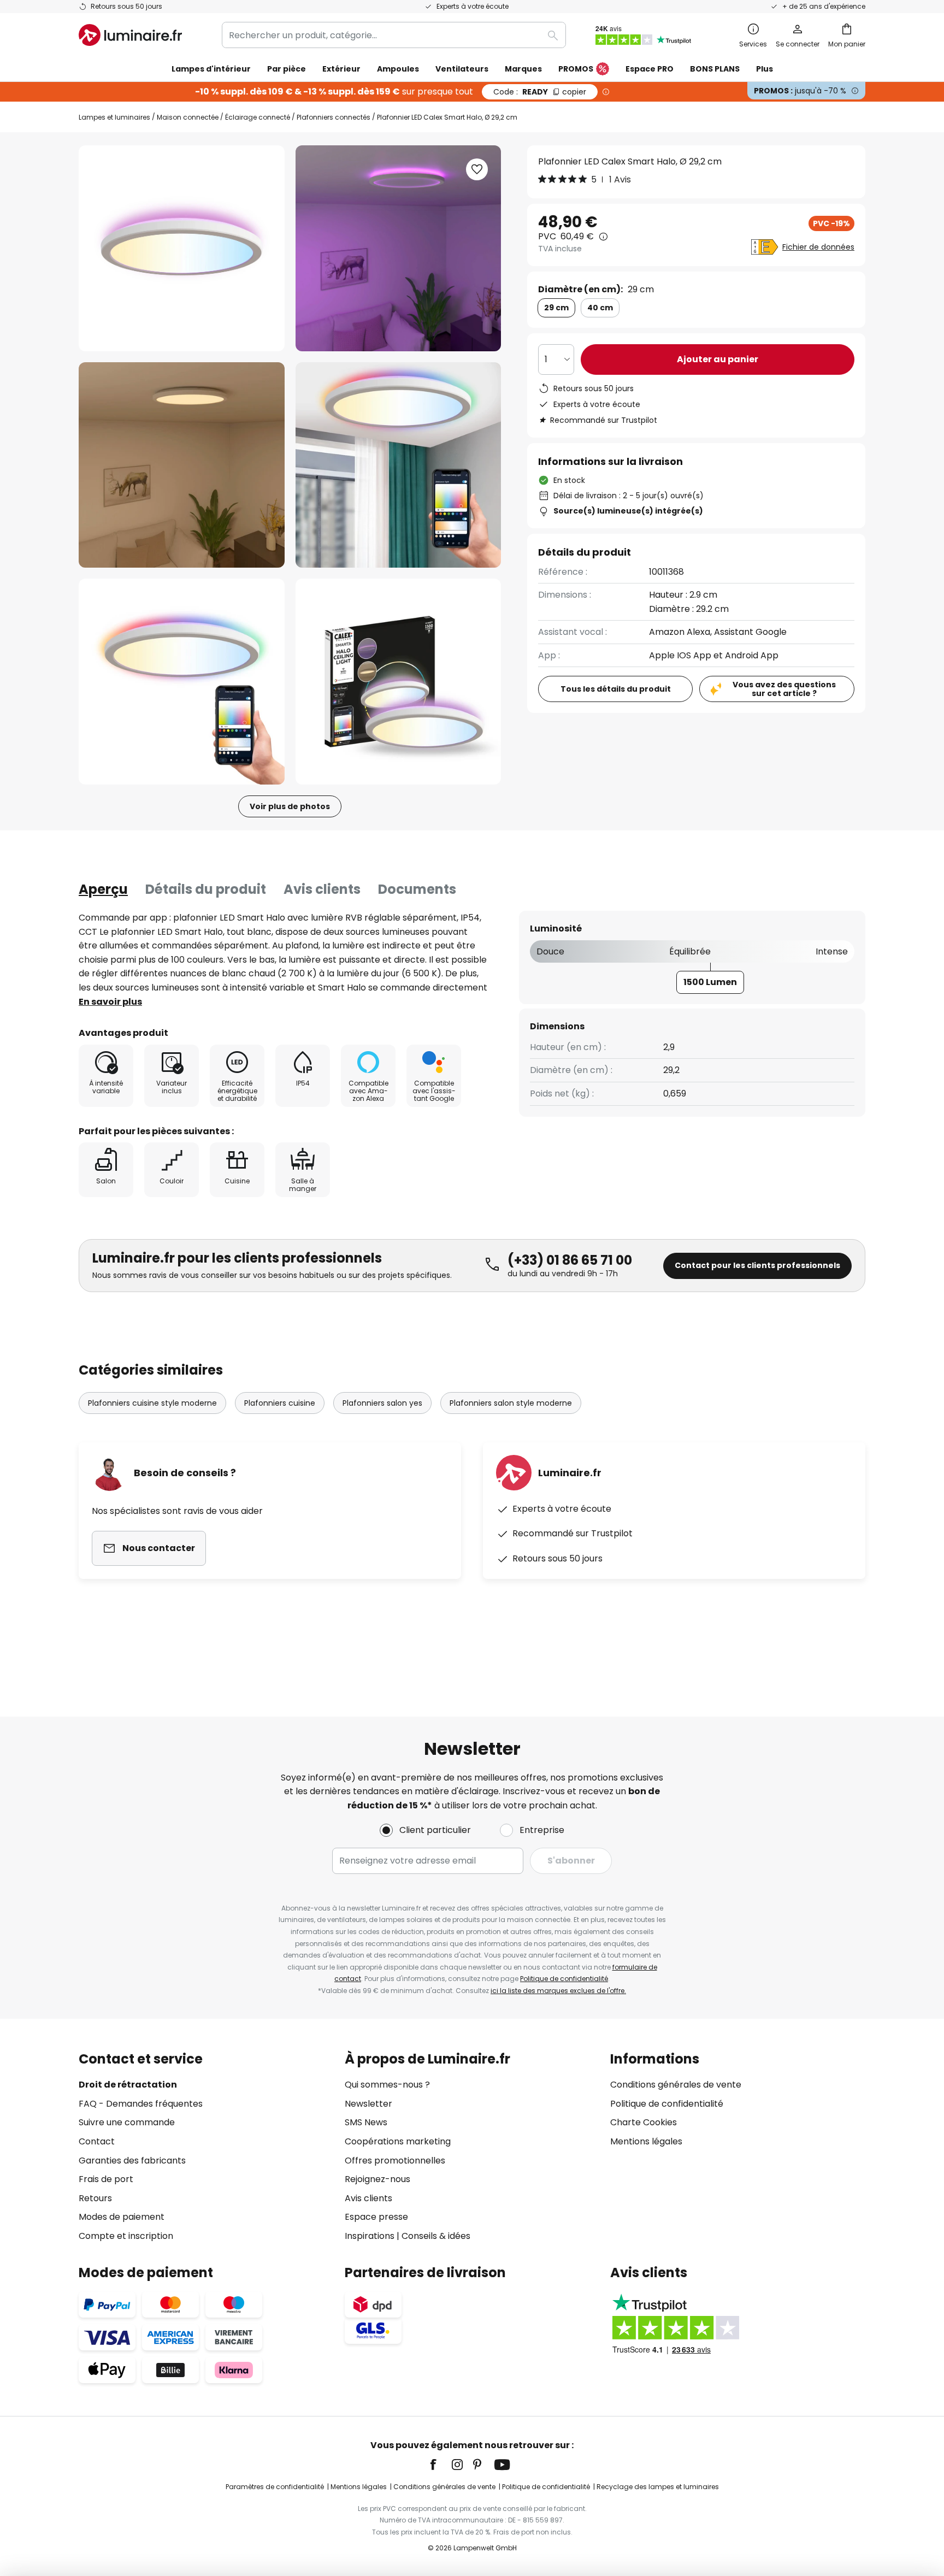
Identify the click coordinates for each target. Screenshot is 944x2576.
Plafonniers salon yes (382, 1403)
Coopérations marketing (398, 2141)
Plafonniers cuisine (280, 1403)
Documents (417, 889)
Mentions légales (646, 2141)
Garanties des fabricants (132, 2161)
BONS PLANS (715, 69)
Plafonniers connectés (334, 117)
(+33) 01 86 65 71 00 (570, 1260)
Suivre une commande (127, 2122)
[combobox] (394, 35)
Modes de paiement (122, 2217)
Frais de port (106, 2179)
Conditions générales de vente (676, 2085)
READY (540, 92)
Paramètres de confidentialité (275, 2487)
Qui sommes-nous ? (387, 2085)
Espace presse (376, 2217)
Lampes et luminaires (114, 117)
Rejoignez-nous (377, 2179)
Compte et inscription (126, 2236)
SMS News (366, 2122)
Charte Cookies (644, 2122)
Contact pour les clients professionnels (757, 1265)
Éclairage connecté (258, 117)
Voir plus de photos (290, 806)
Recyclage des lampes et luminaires (658, 2487)
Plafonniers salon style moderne (511, 1403)
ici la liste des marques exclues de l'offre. (558, 1991)
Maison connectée (188, 117)
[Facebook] (440, 2465)
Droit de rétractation (128, 2085)
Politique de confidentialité (564, 1979)
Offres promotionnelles (395, 2161)
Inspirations (370, 2236)
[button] (182, 465)
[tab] (103, 889)
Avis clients (322, 889)
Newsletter (368, 2104)
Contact (97, 2141)
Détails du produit (206, 889)
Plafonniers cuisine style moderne (152, 1403)
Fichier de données (818, 247)
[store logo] (130, 35)
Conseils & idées (436, 2236)
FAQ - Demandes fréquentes (141, 2104)
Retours (95, 2198)
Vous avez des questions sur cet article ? (784, 689)
